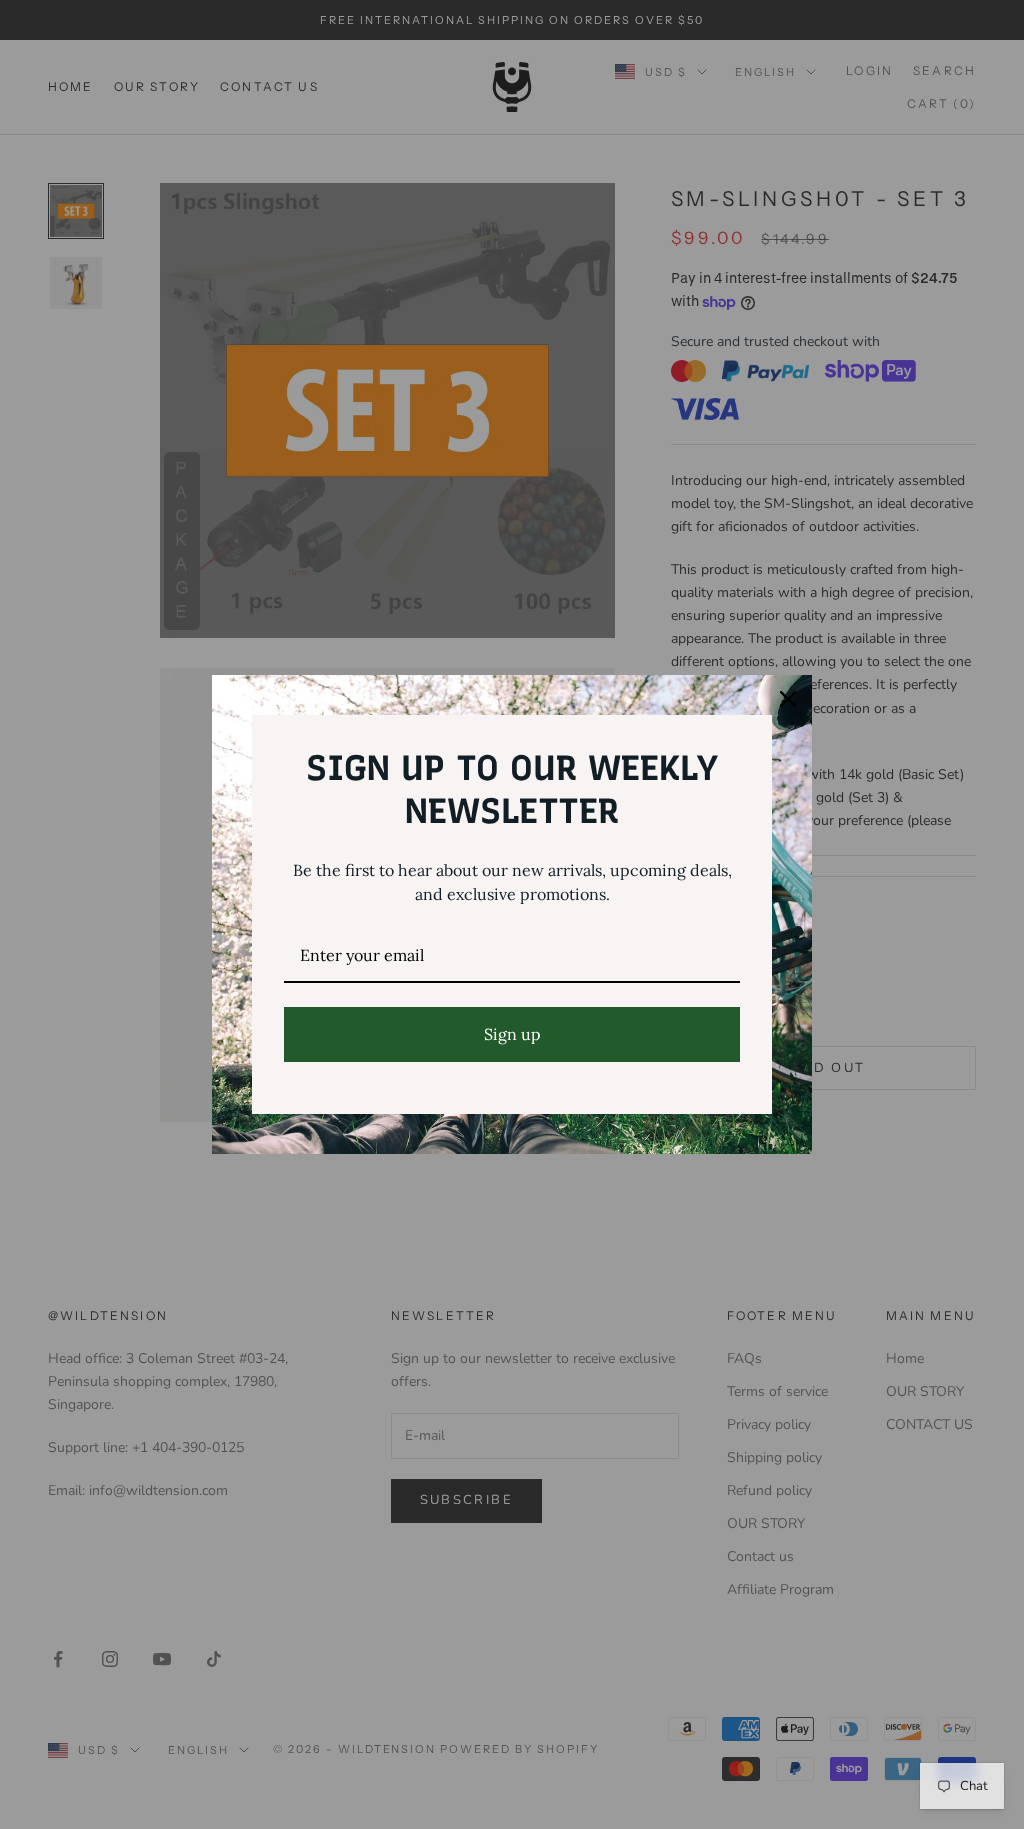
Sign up (512, 1034)
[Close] (788, 699)
